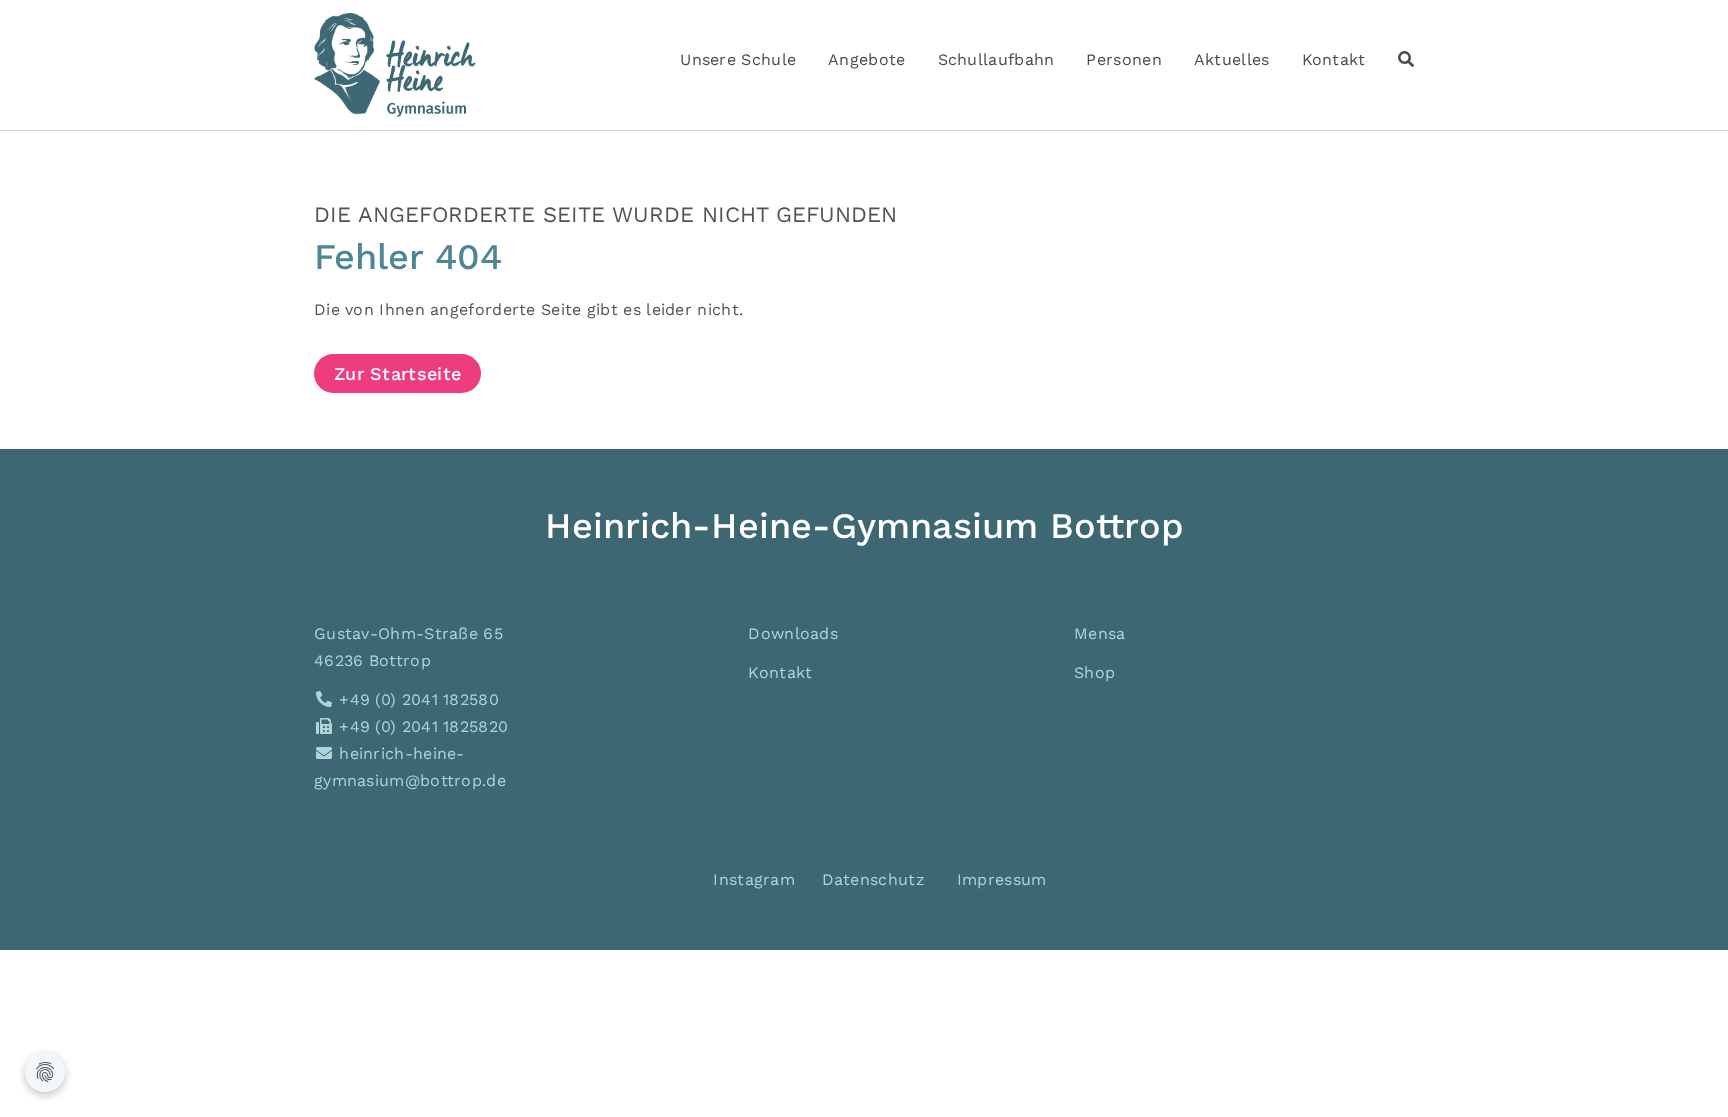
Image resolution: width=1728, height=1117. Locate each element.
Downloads (793, 633)
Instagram (751, 879)
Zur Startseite (397, 373)
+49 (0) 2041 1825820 (421, 726)
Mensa (1100, 633)
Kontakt (780, 672)
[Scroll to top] (1684, 1073)
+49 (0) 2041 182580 (416, 699)
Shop (1094, 672)
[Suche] (1406, 59)
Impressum (1002, 879)
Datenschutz (873, 879)
